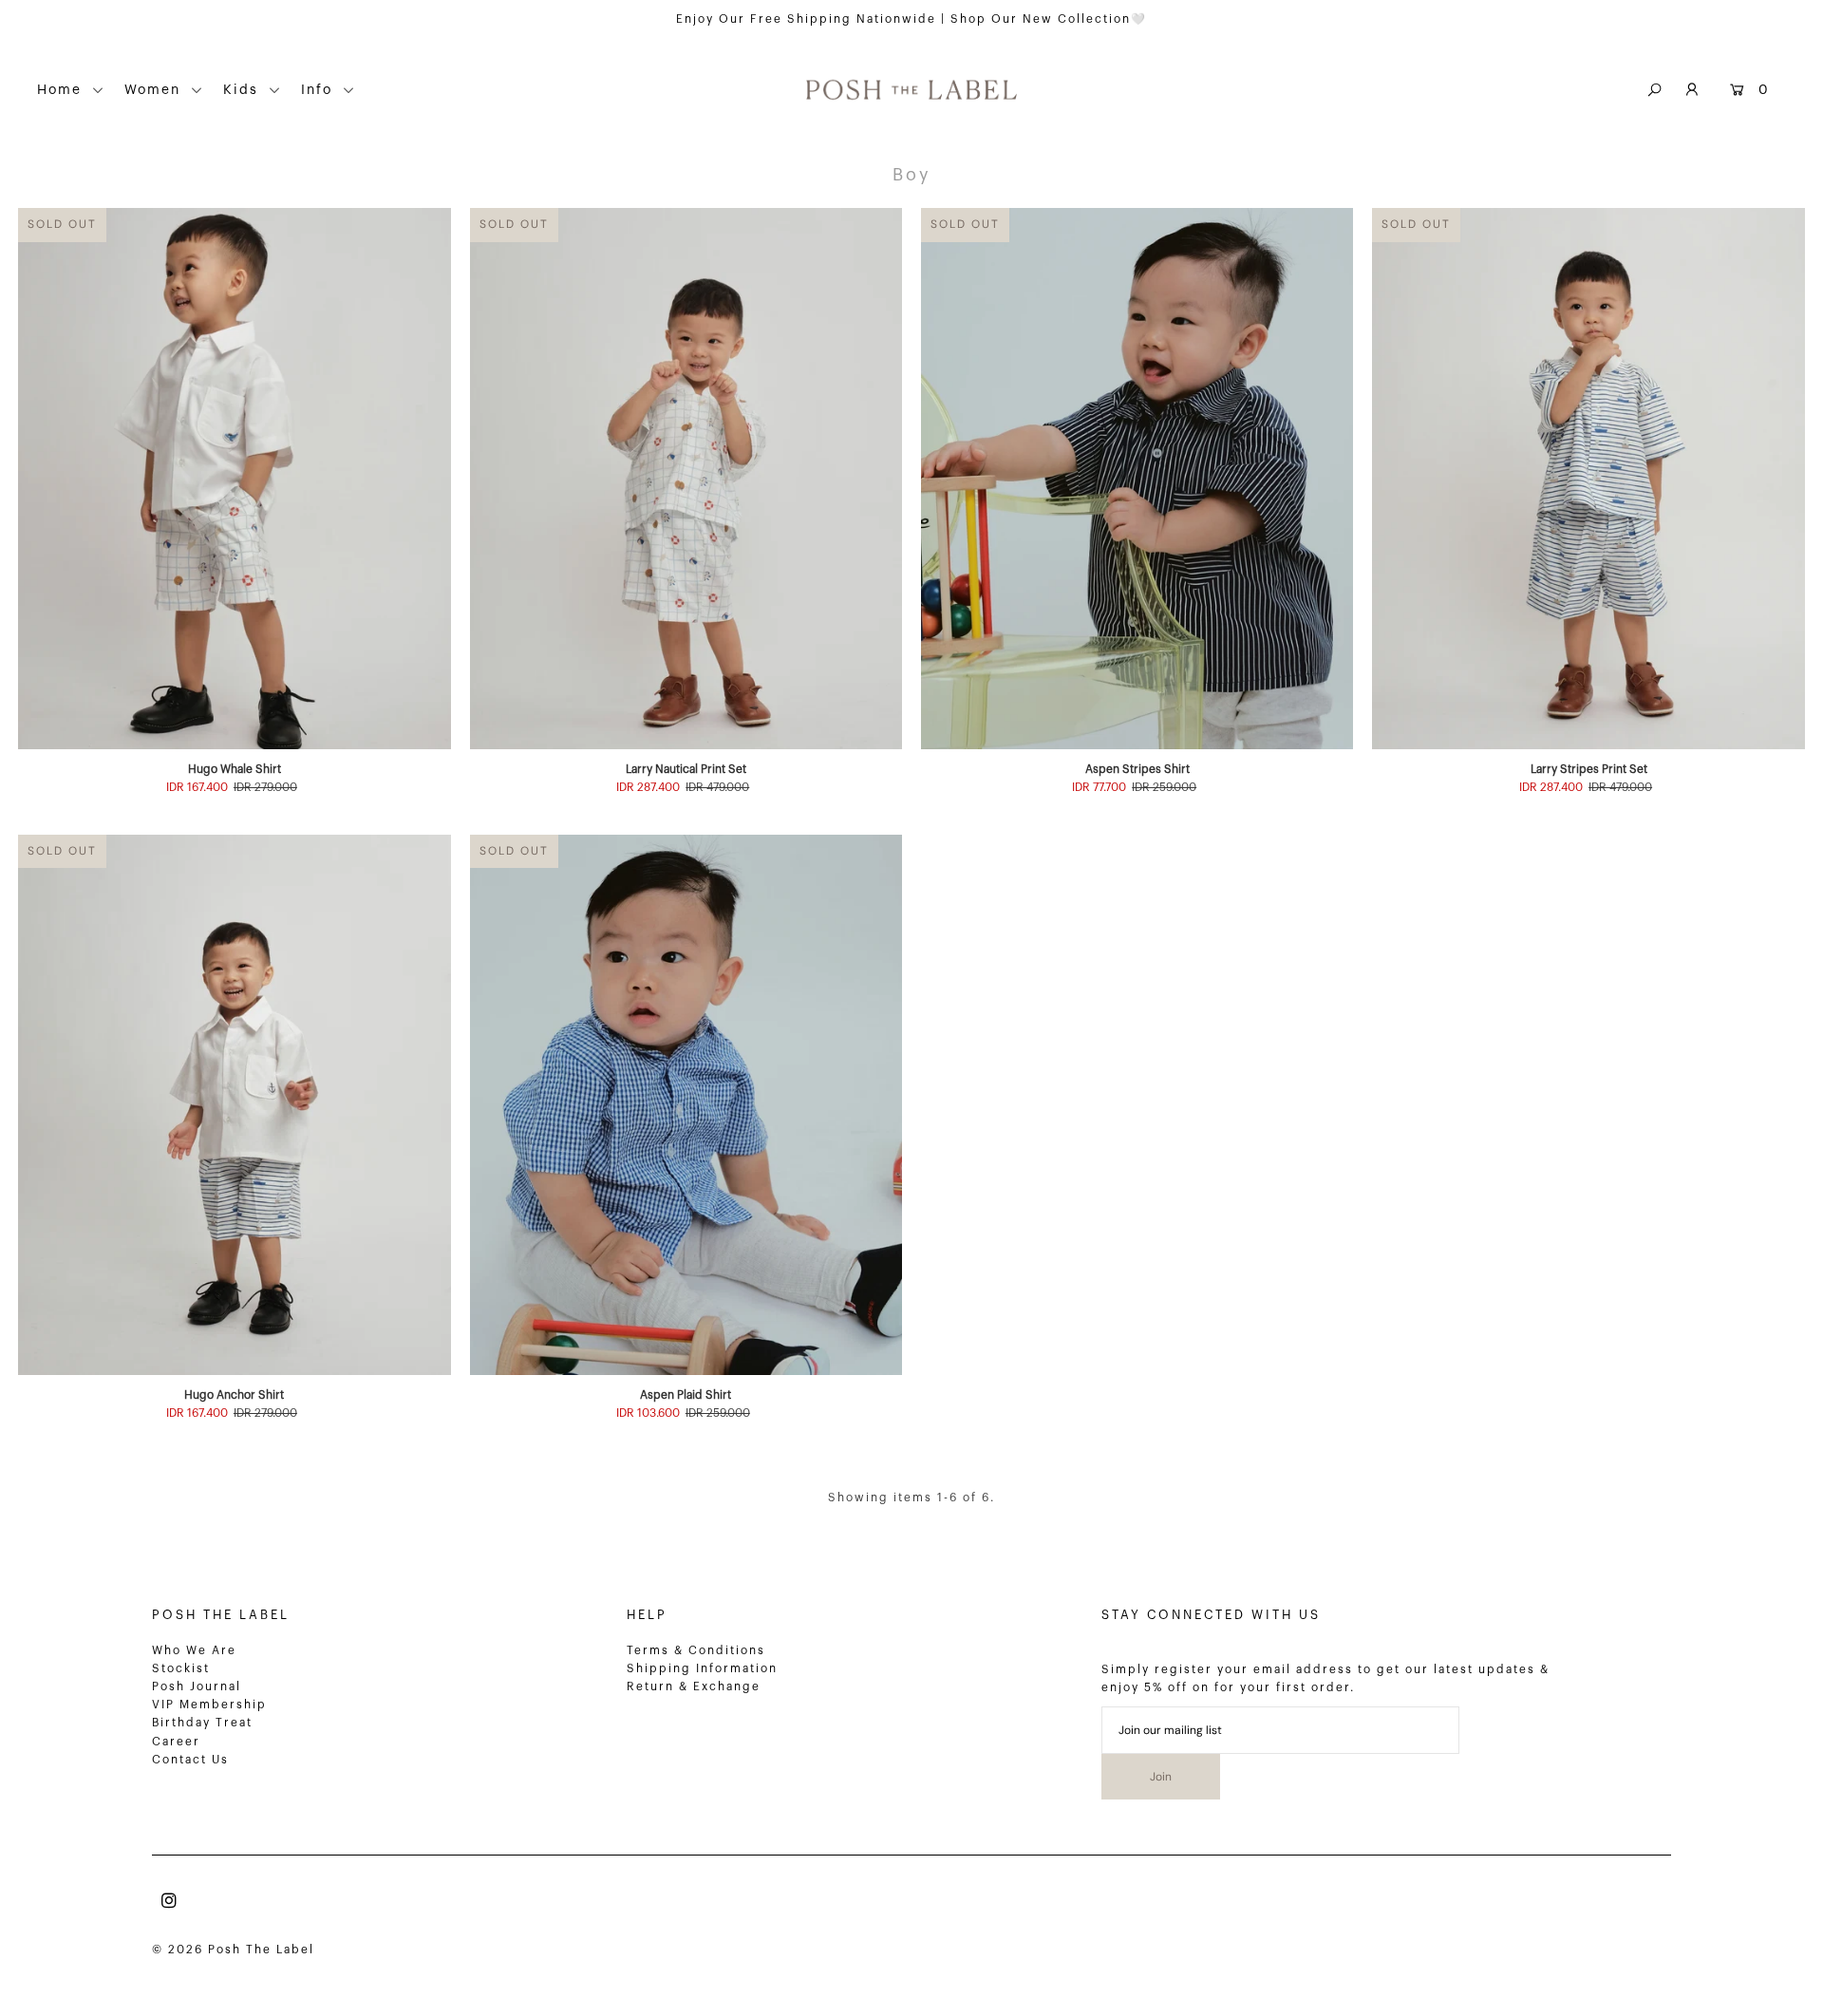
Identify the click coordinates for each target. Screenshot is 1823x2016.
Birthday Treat (202, 1723)
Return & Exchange (694, 1686)
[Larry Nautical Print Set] (686, 478)
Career (176, 1742)
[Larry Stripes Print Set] (1588, 478)
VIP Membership (209, 1705)
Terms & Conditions (696, 1650)
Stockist (181, 1668)
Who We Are (194, 1650)
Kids (244, 90)
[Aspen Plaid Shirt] (686, 1105)
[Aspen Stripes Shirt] (1137, 478)
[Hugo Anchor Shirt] (234, 1105)
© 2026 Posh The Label (233, 1950)
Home (62, 90)
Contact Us (190, 1760)
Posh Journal (197, 1686)
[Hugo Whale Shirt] (234, 478)
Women (155, 90)
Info (319, 90)
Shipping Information (702, 1668)
